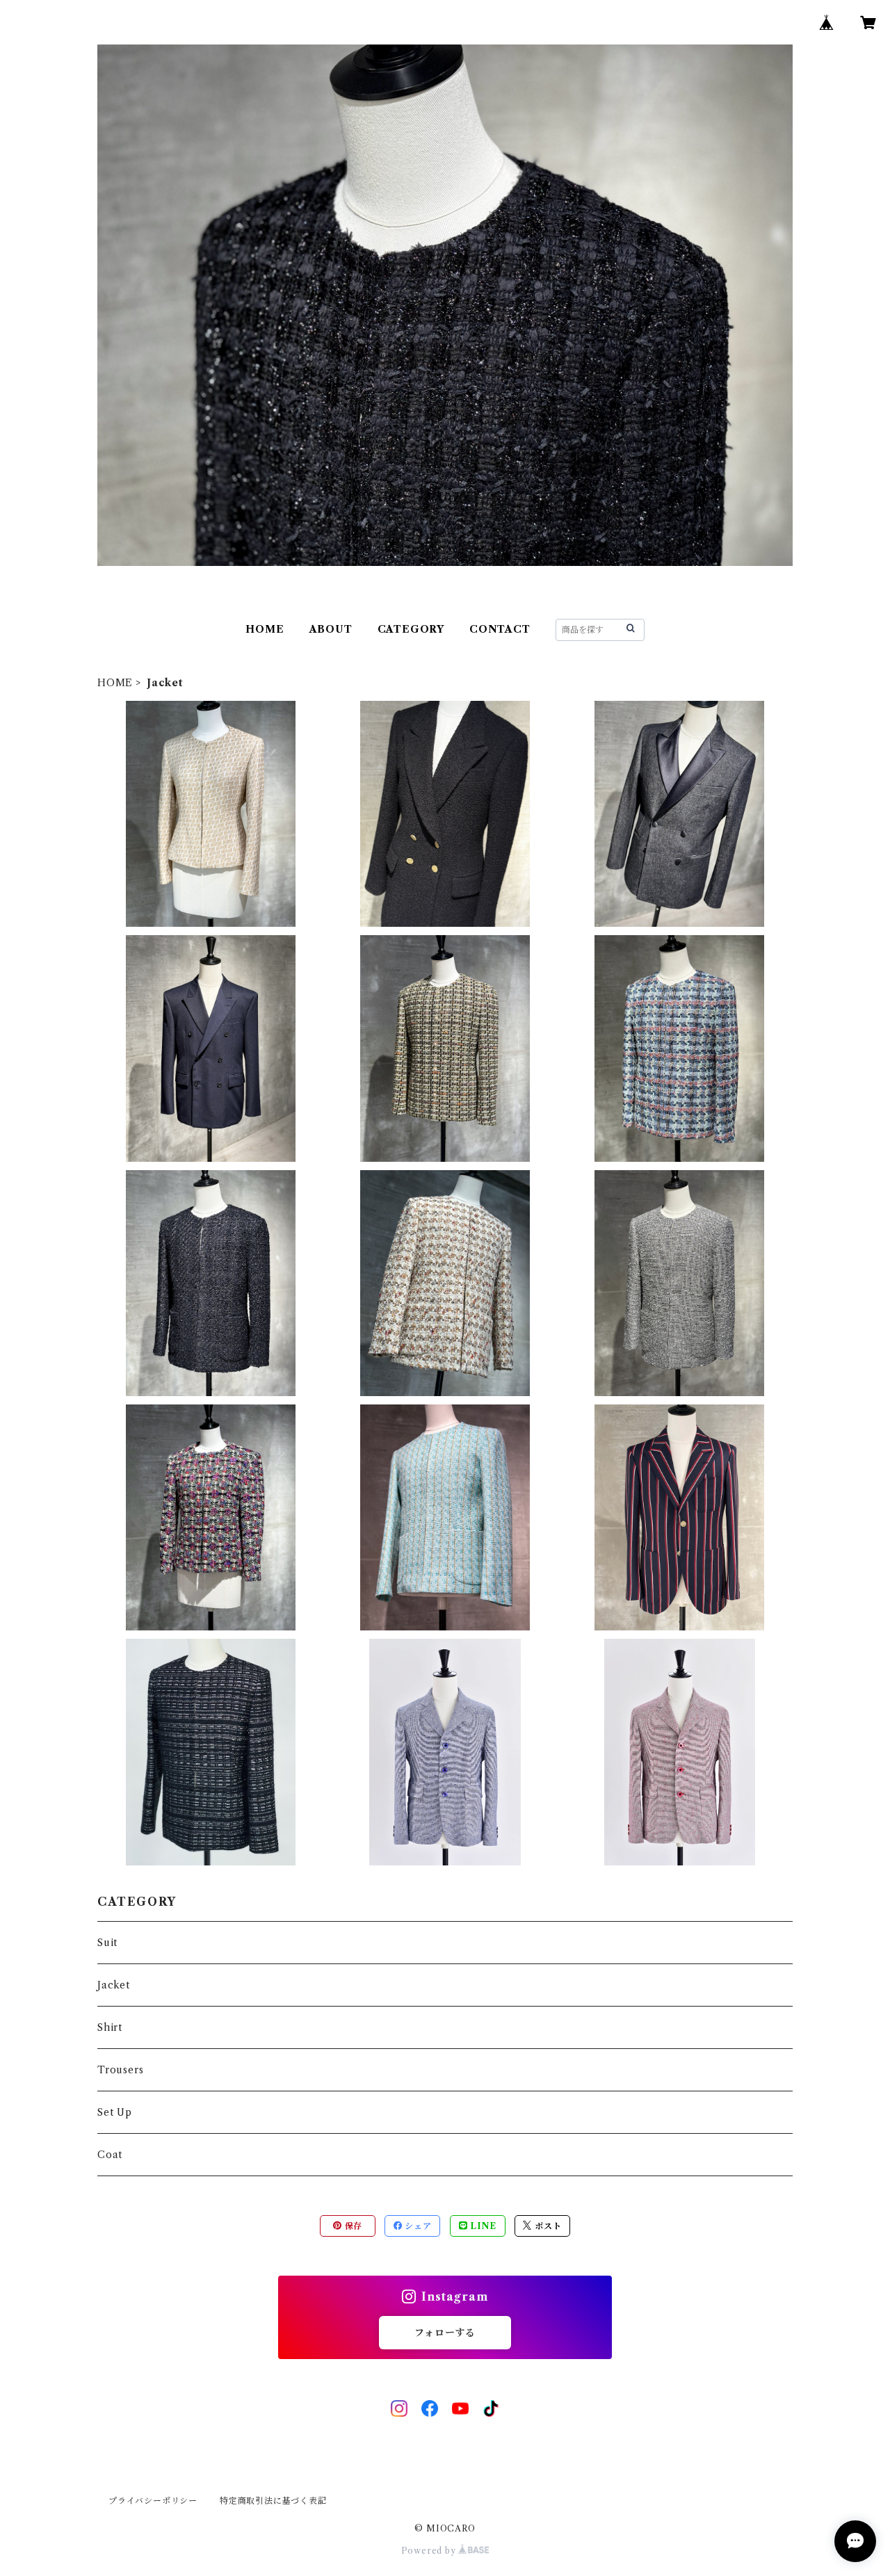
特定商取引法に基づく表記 (273, 2501)
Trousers (120, 2070)
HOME (265, 629)
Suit (107, 1943)
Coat (110, 2155)
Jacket (114, 1985)
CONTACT (500, 629)
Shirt (110, 2027)
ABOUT (331, 629)
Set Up (115, 2112)
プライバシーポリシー (153, 2501)
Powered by (430, 2551)
